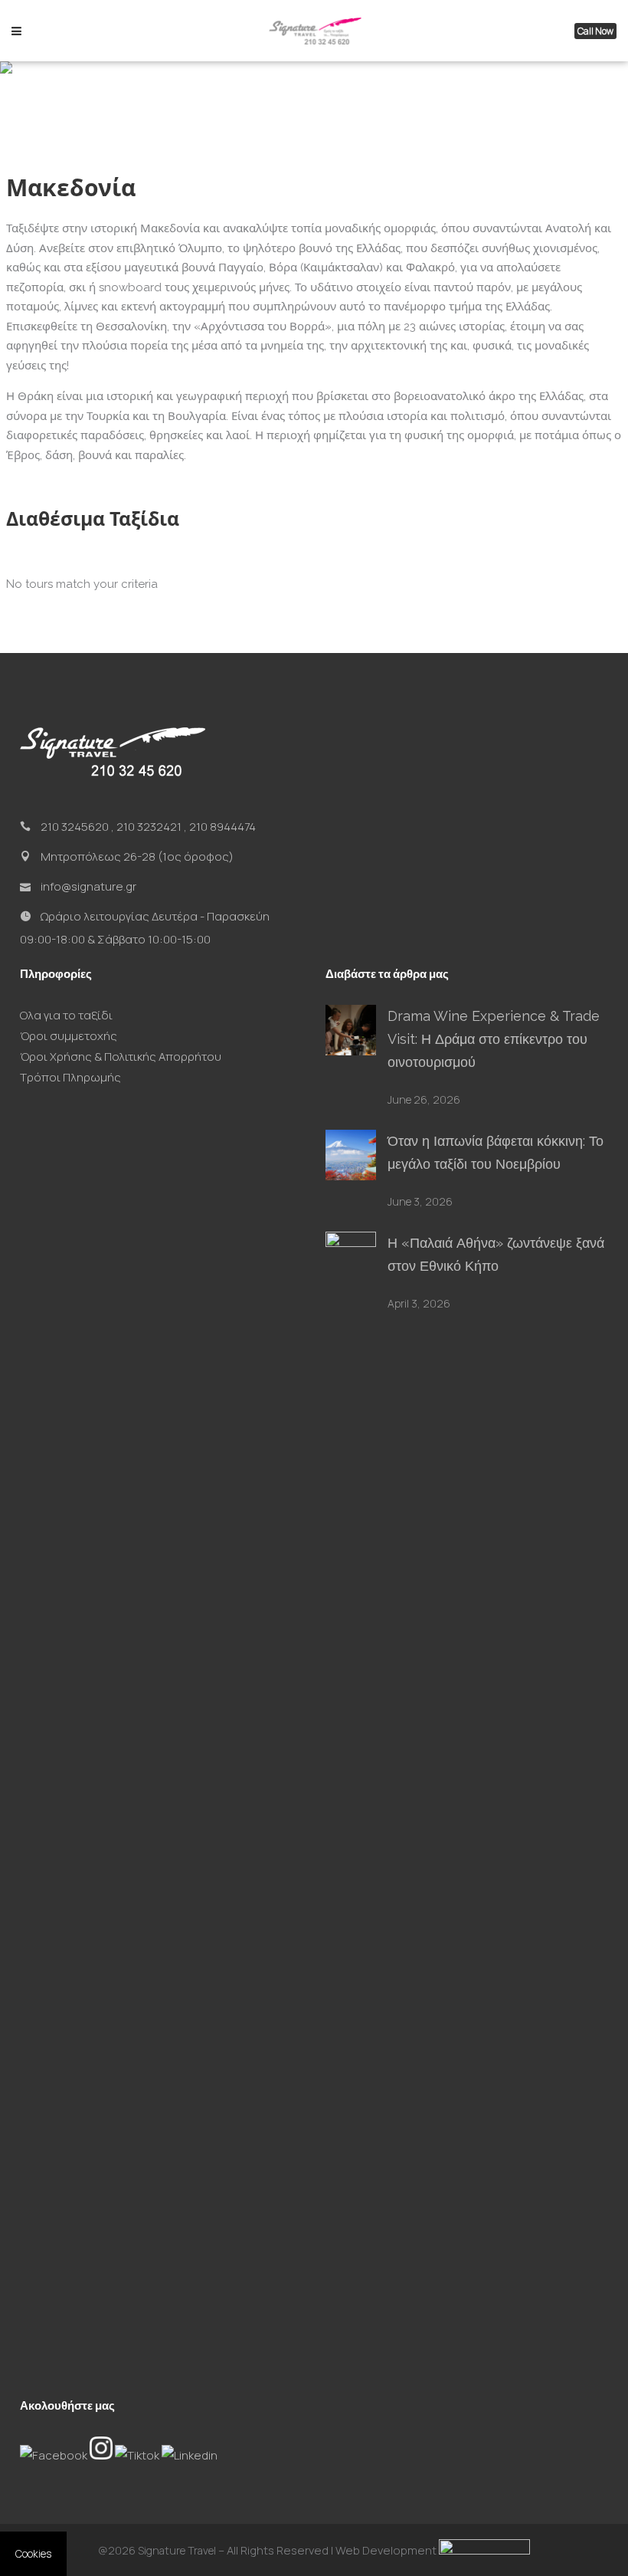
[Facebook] (55, 2455)
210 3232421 (149, 827)
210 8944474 (222, 827)
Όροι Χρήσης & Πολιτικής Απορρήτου (121, 1057)
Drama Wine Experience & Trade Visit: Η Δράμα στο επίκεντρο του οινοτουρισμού (494, 1039)
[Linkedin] (190, 2455)
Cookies (33, 2554)
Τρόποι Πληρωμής (70, 1077)
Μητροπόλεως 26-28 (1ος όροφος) (137, 856)
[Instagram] (102, 2455)
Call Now (595, 31)
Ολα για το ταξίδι (66, 1015)
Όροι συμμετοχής (69, 1036)
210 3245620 (75, 827)
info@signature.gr (88, 886)
